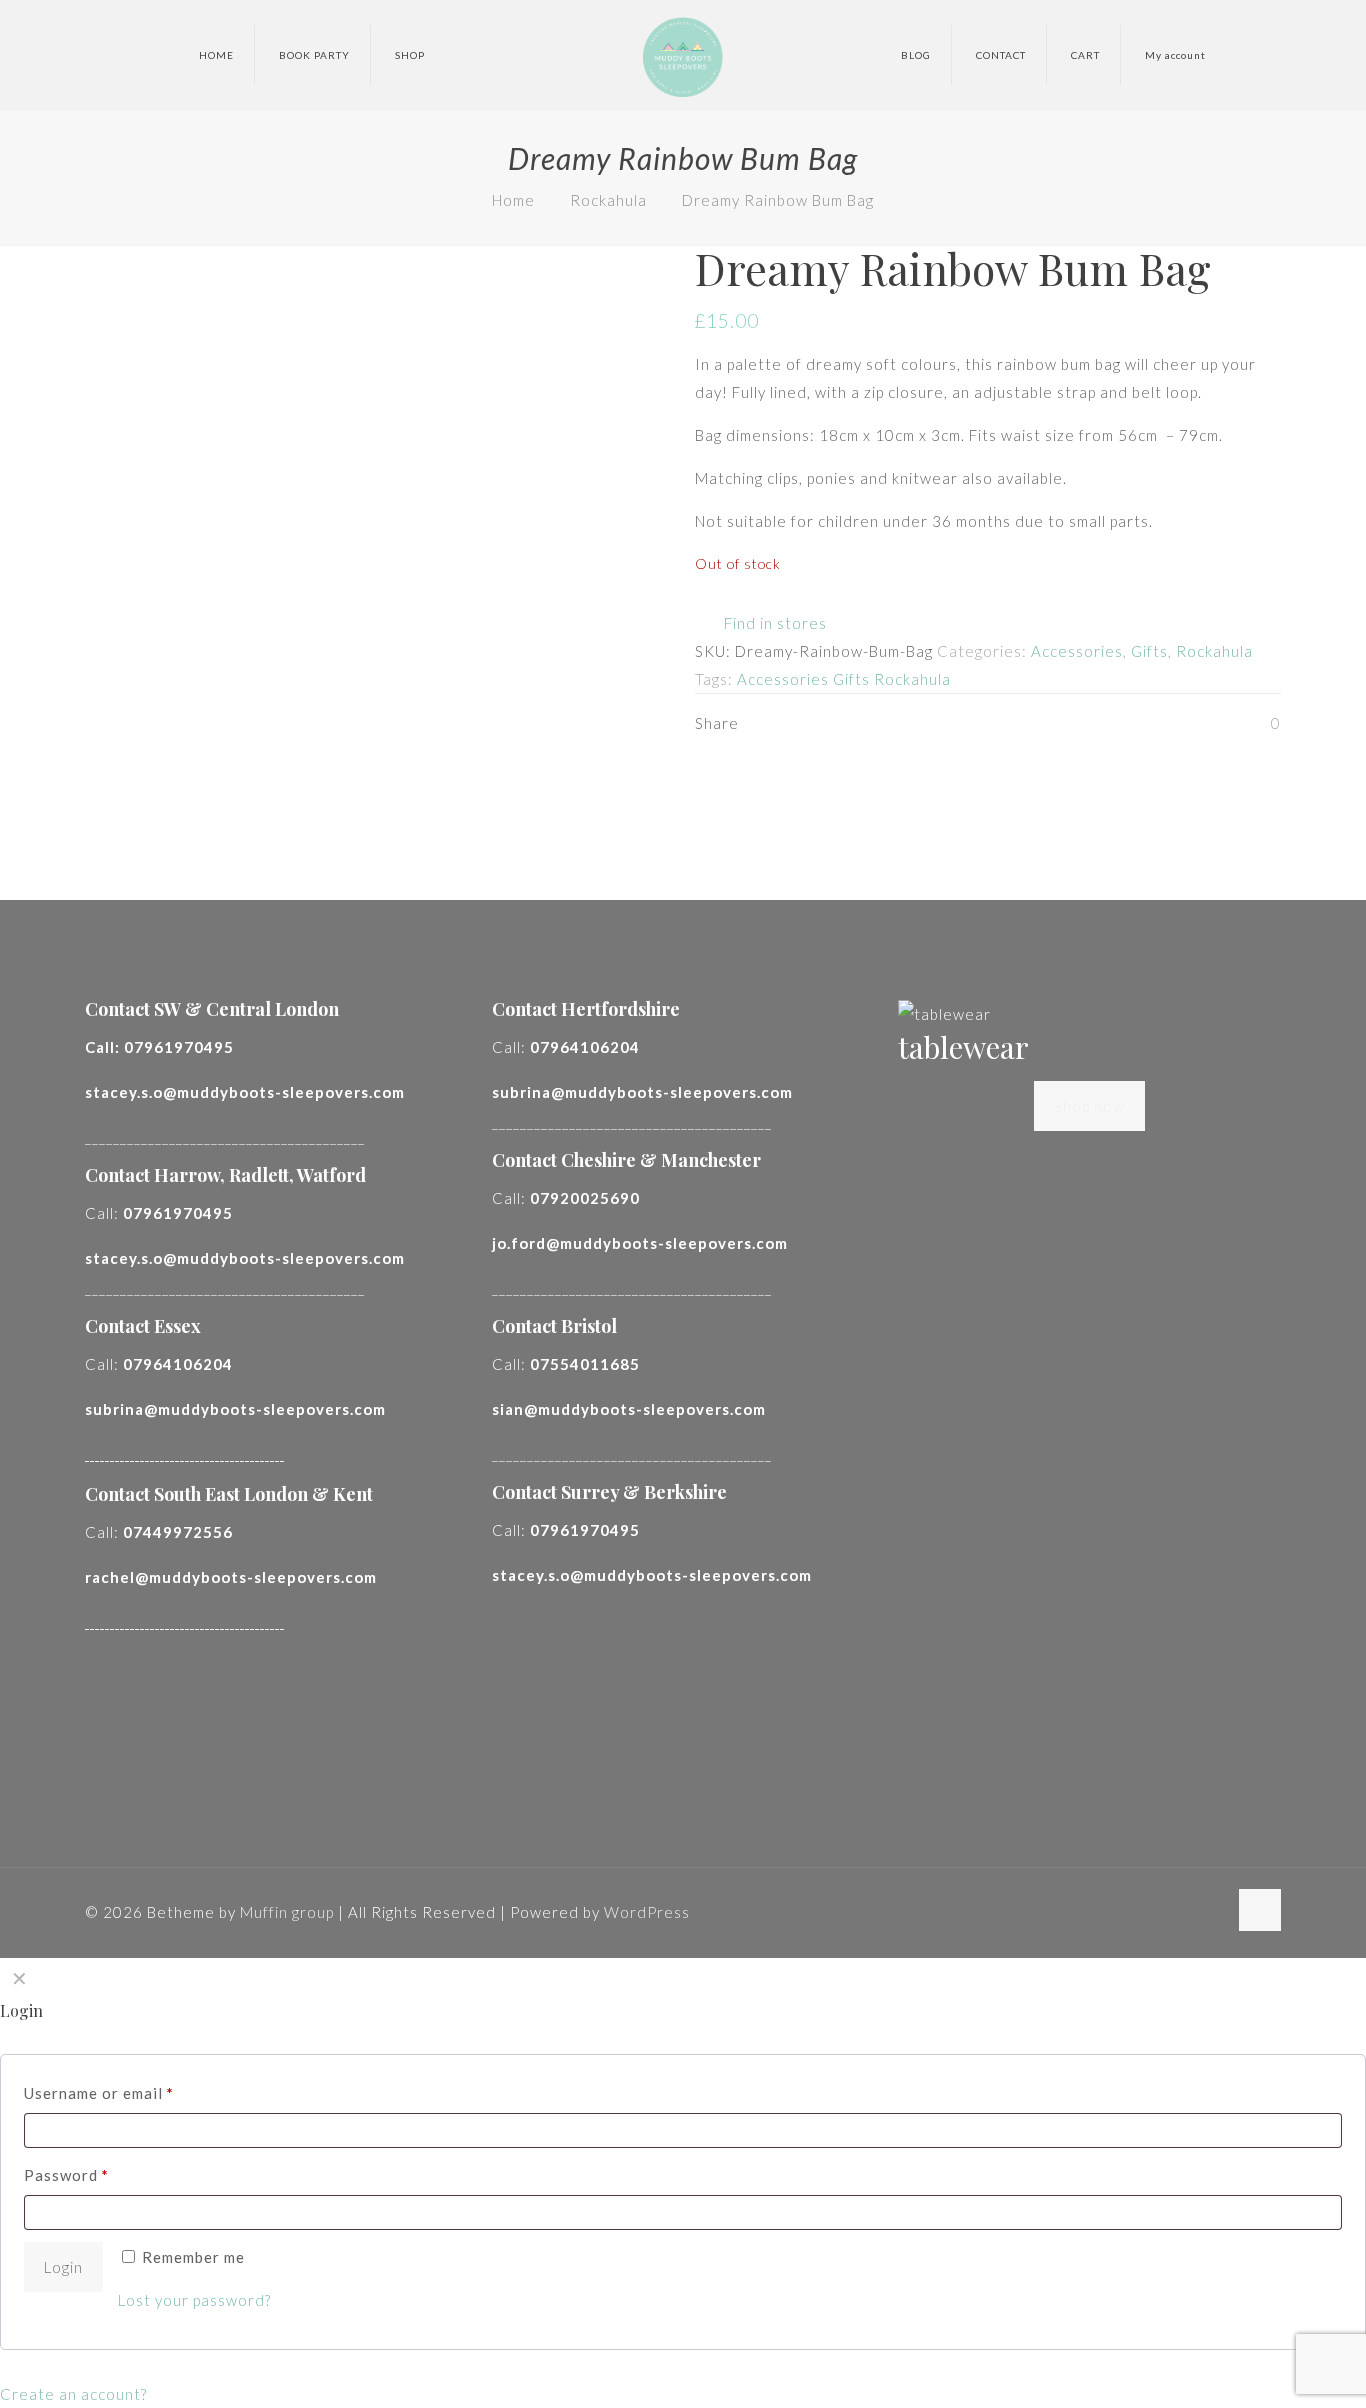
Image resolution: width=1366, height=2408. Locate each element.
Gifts (1149, 651)
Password (66, 2175)
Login (63, 2267)
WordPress (647, 1912)
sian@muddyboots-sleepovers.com (629, 1409)
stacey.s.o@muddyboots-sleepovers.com (245, 1092)
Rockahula (608, 200)
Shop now (1089, 1106)
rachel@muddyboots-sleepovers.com (231, 1577)
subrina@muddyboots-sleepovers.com (235, 1409)
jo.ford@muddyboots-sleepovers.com (640, 1243)
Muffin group (287, 1912)
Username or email (99, 2093)
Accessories (1077, 651)
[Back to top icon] (1260, 1910)
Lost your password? (194, 2300)
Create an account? (73, 2394)
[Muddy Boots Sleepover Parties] (682, 55)
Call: (159, 1047)
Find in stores (773, 623)
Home (513, 200)
